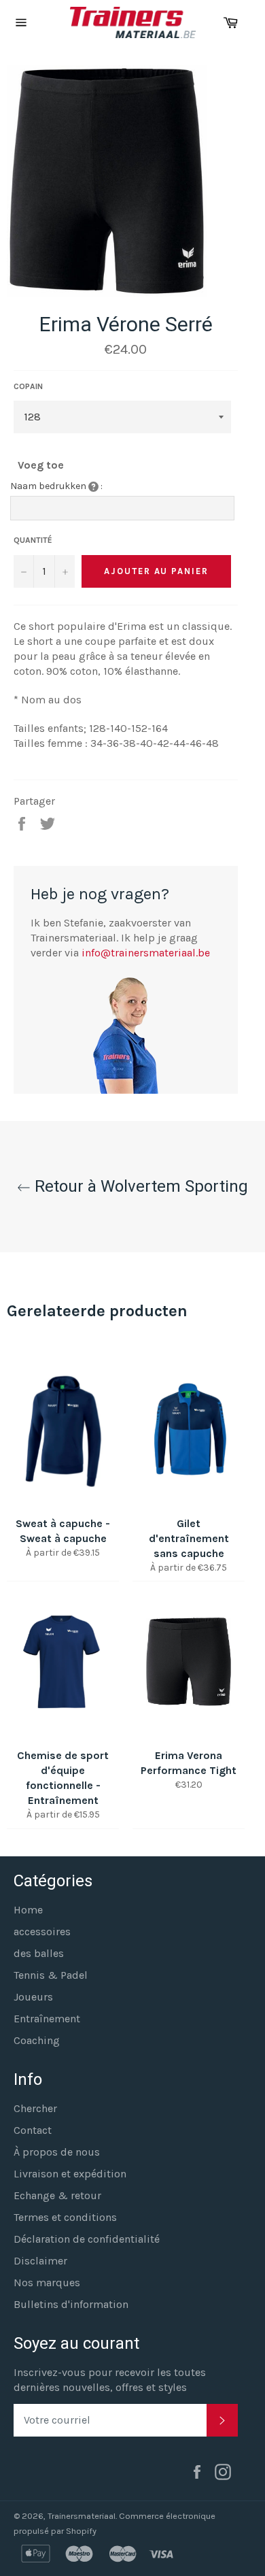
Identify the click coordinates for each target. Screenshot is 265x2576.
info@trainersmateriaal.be (146, 953)
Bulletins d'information (71, 2304)
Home (28, 1910)
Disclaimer (40, 2261)
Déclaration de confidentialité (87, 2239)
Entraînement (47, 2019)
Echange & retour (57, 2195)
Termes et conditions (65, 2217)
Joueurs (33, 1997)
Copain (28, 386)
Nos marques (47, 2282)
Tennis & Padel (51, 1975)
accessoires (42, 1931)
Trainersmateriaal (82, 2516)
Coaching (37, 2040)
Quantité (33, 540)
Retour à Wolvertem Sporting (139, 1186)
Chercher (35, 2108)
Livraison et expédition (70, 2174)
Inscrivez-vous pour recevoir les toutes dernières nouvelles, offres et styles (110, 2380)
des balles (39, 1953)
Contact (33, 2130)
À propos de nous (57, 2152)
